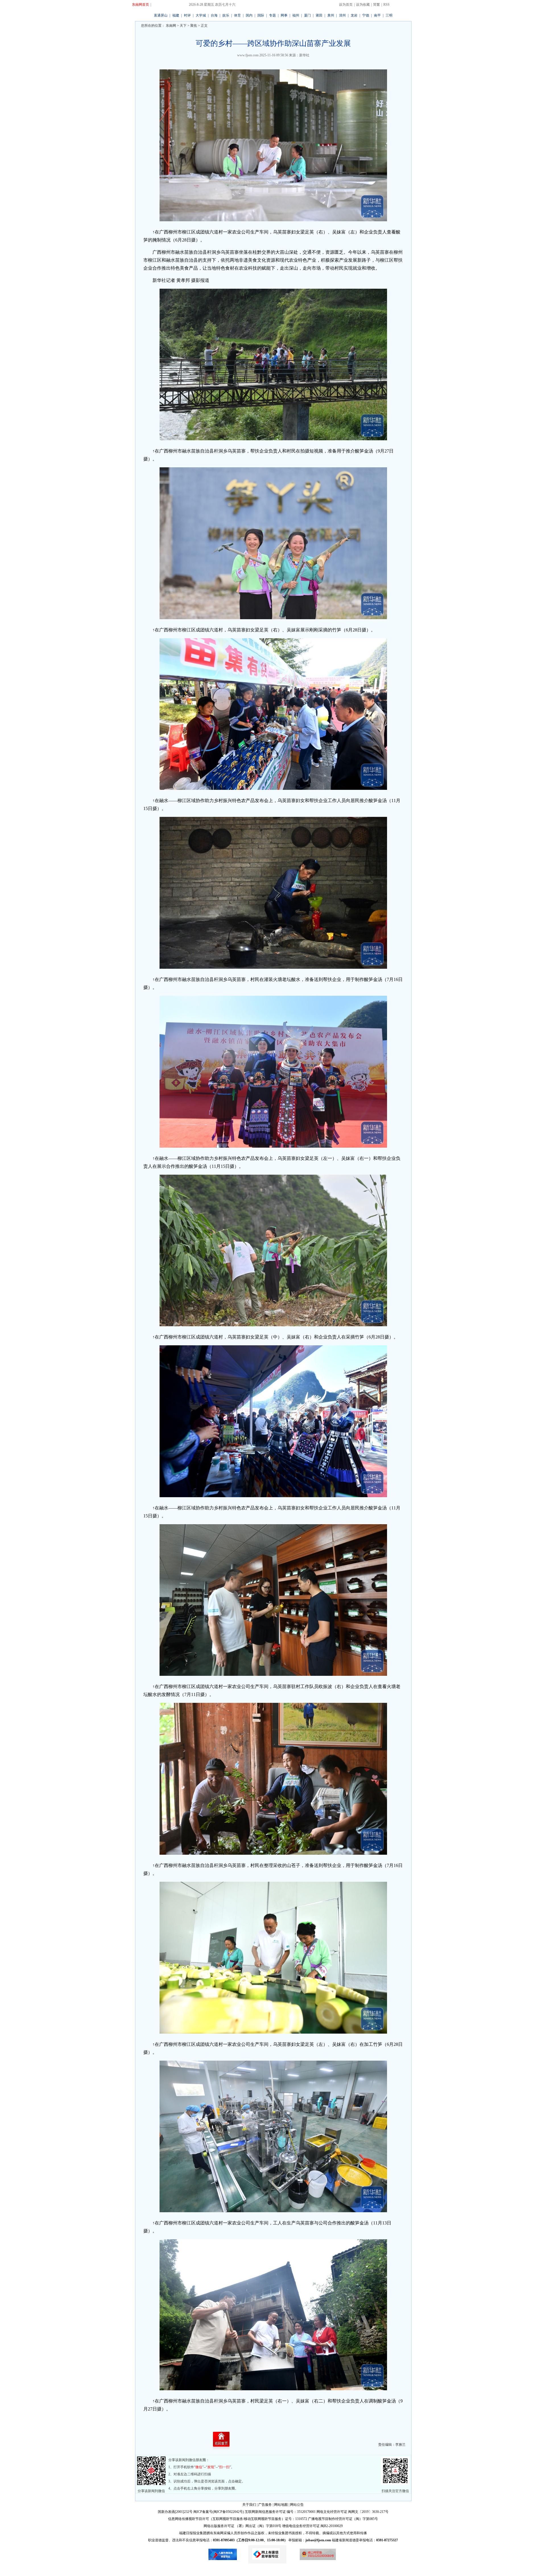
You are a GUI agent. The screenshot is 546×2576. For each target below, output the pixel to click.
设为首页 (346, 5)
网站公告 (297, 2505)
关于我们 (249, 2505)
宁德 (366, 15)
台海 (214, 15)
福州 (296, 15)
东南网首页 (140, 5)
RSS (386, 5)
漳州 (342, 15)
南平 (377, 15)
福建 (176, 15)
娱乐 (226, 15)
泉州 (331, 15)
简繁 (377, 5)
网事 (284, 15)
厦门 (307, 15)
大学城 (201, 15)
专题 (272, 15)
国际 (261, 15)
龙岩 (354, 15)
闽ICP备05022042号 (228, 2512)
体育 (237, 15)
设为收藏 (363, 5)
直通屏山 (161, 15)
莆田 (319, 15)
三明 (389, 15)
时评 (187, 15)
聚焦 (194, 26)
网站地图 (281, 2505)
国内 (249, 15)
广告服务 (265, 2505)
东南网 (170, 26)
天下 (183, 26)
